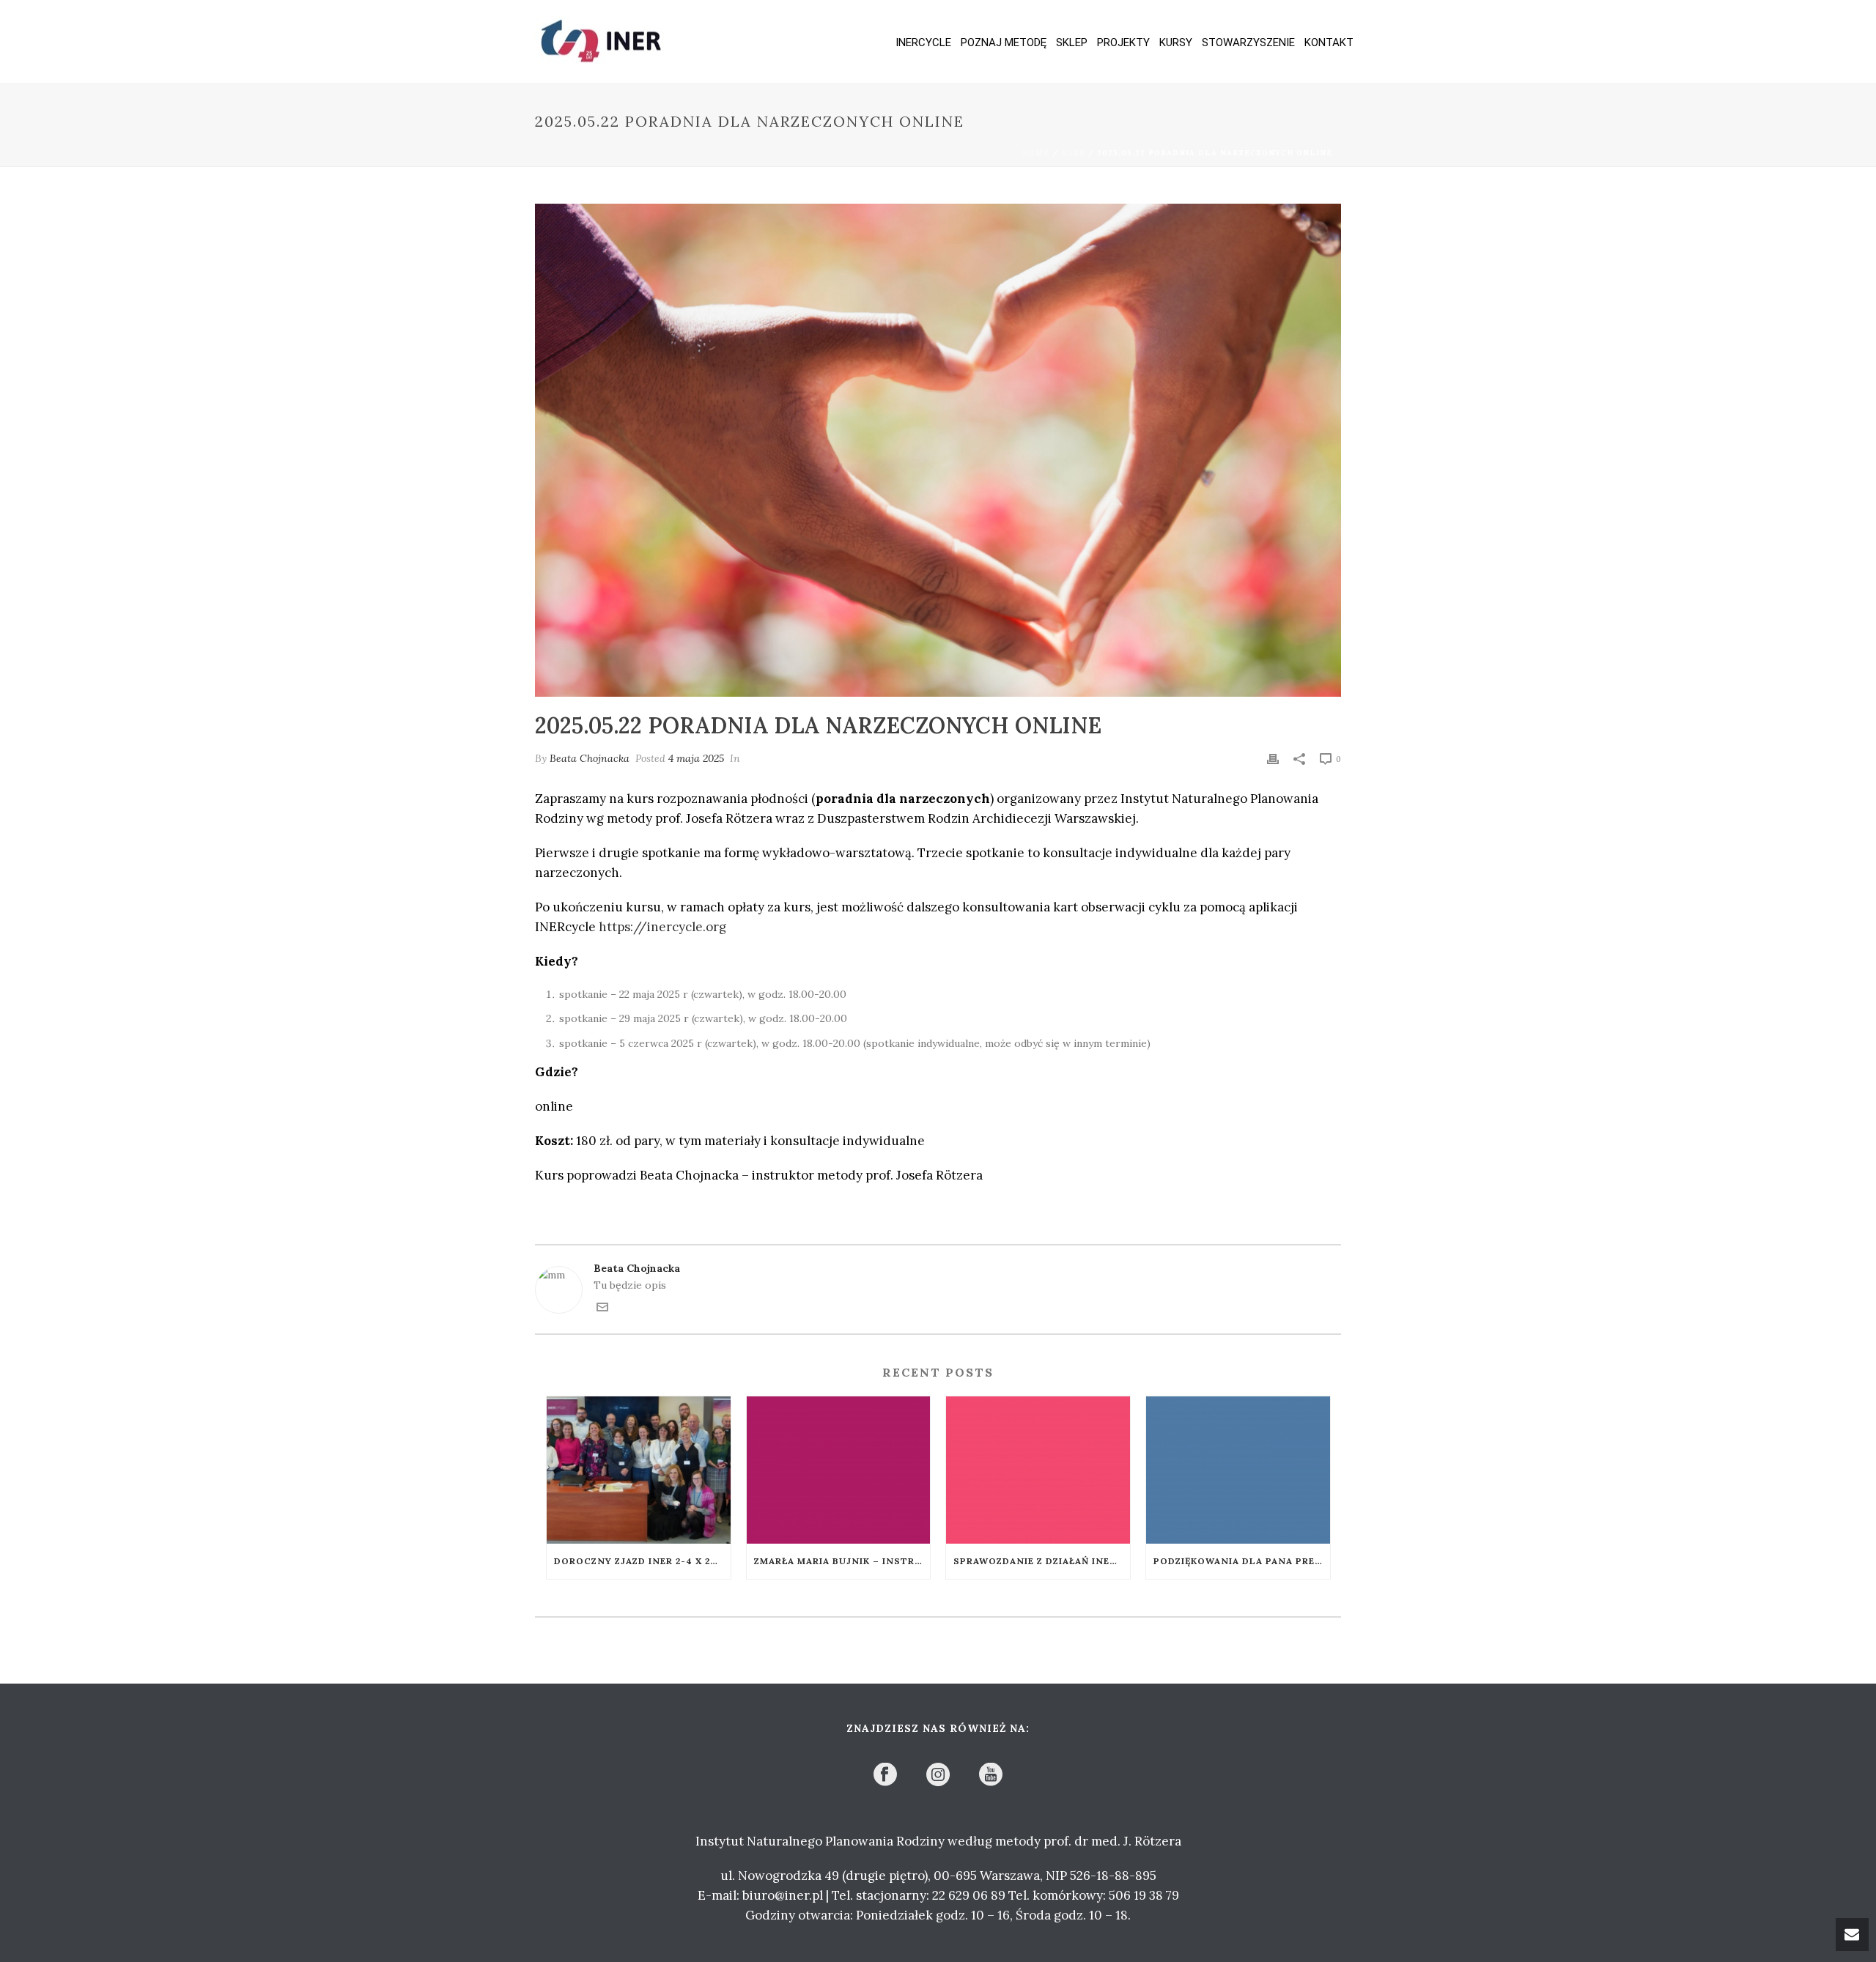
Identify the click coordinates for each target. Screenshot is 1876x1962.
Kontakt (1329, 42)
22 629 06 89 (969, 1895)
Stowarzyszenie (1248, 42)
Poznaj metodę (1004, 42)
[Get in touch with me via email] (602, 1309)
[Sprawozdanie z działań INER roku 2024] (1038, 1470)
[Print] (1273, 759)
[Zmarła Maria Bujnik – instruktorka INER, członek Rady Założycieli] (839, 1470)
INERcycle (923, 42)
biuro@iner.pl (783, 1895)
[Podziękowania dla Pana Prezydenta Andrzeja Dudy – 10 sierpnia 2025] (1238, 1470)
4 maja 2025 (696, 758)
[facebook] (885, 1775)
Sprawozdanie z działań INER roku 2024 (1042, 1561)
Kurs (1073, 153)
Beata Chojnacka (590, 758)
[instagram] (938, 1775)
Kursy (1176, 42)
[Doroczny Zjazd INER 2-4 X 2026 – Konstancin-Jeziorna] (639, 1470)
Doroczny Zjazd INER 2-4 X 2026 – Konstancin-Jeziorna (642, 1561)
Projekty (1123, 42)
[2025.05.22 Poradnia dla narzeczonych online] (938, 450)
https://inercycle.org (662, 927)
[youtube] (991, 1775)
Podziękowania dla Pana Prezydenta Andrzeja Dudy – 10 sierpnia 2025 (1242, 1561)
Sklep (1072, 42)
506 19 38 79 (1144, 1895)
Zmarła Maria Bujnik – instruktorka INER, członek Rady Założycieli (842, 1561)
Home (1036, 153)
